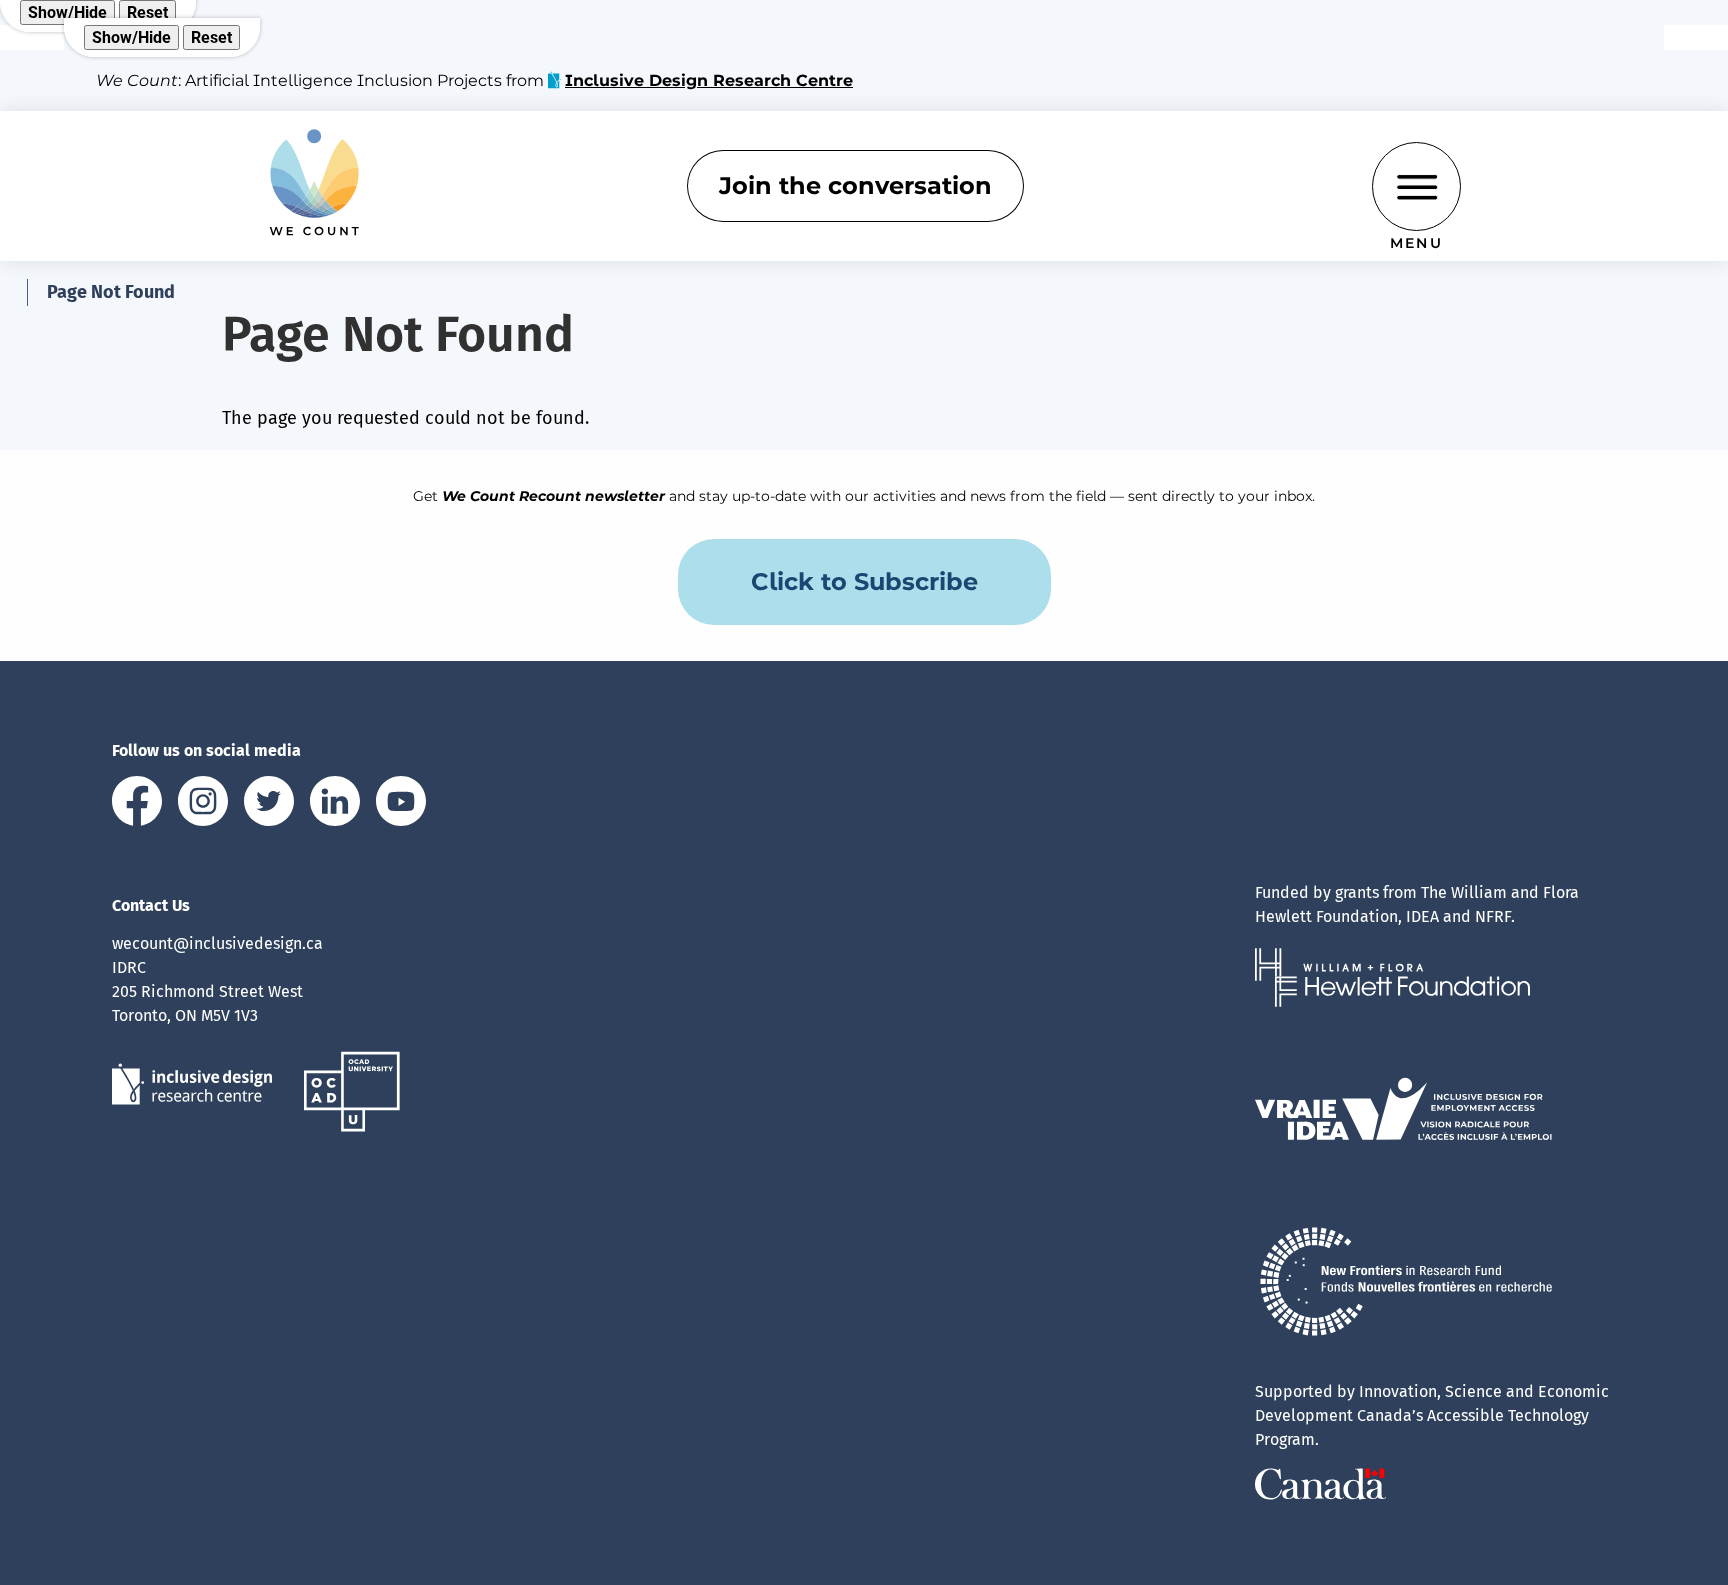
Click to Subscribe (864, 581)
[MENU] (1416, 186)
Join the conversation (855, 185)
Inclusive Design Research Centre (709, 80)
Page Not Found (111, 292)
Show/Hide (67, 12)
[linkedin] (335, 804)
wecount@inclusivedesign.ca (217, 943)
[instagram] (203, 804)
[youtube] (401, 804)
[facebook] (137, 804)
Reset (147, 12)
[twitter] (269, 804)
